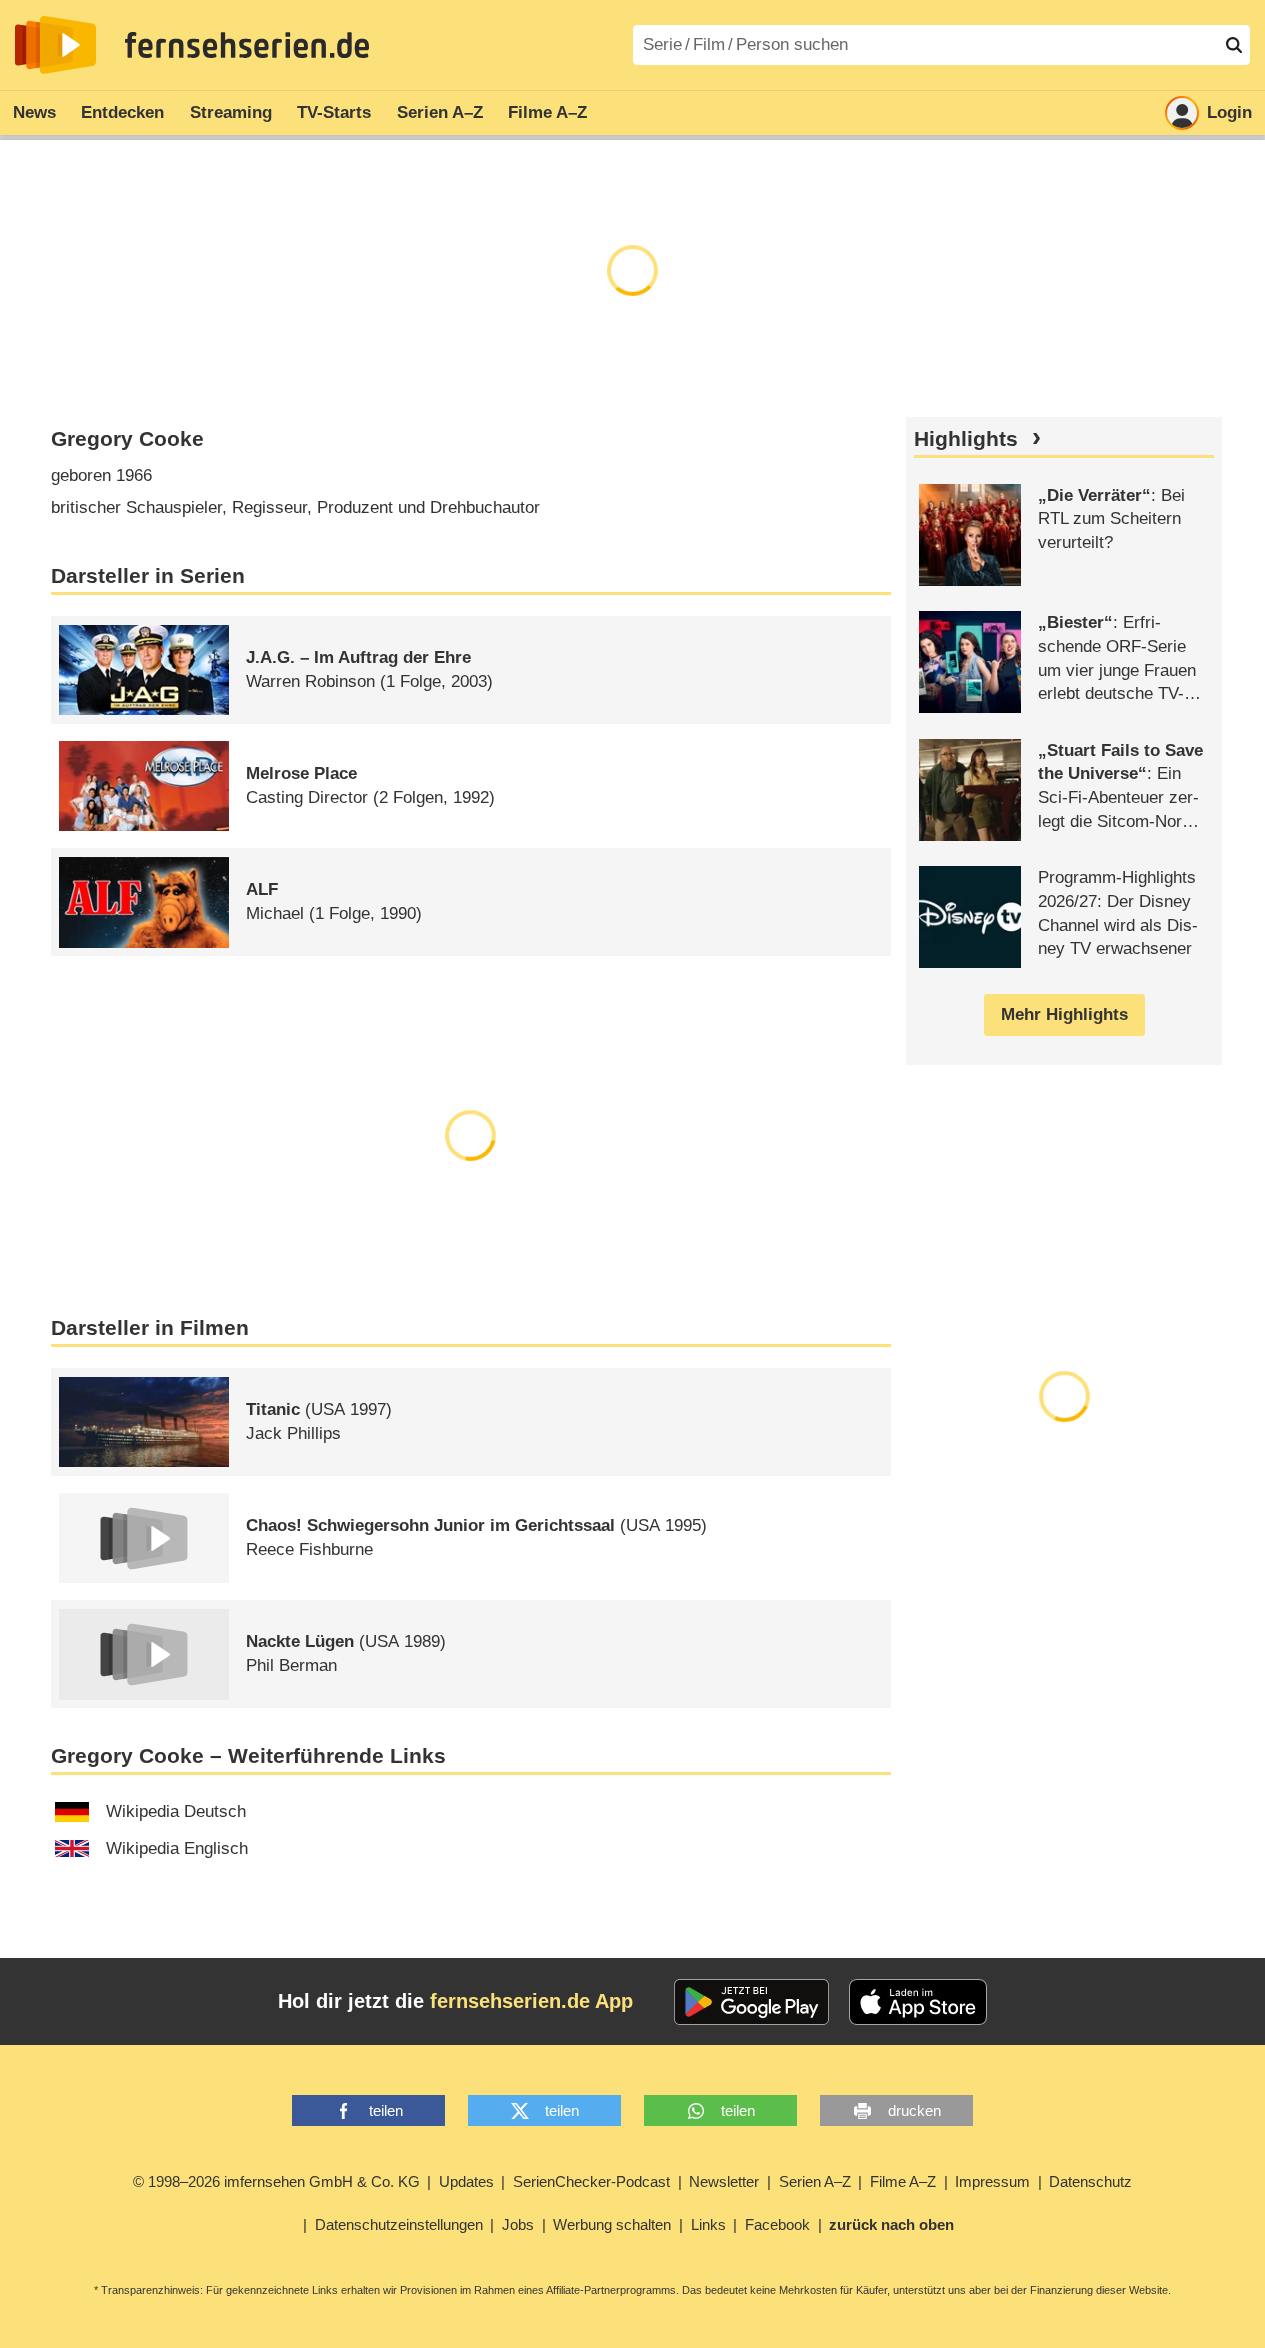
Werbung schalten (612, 2224)
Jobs (518, 2224)
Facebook (777, 2224)
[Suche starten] (1234, 45)
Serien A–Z (440, 112)
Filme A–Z (547, 112)
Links (708, 2224)
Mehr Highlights (1064, 1014)
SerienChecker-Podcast (591, 2181)
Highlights (966, 439)
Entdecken (122, 112)
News (34, 112)
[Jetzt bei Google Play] (751, 2002)
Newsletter (724, 2181)
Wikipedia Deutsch (176, 1811)
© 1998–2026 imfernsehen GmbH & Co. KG (276, 2181)
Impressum (992, 2181)
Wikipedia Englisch (177, 1848)
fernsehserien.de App (531, 2001)
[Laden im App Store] (918, 2002)
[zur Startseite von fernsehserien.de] (55, 45)
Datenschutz (1090, 2181)
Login (1229, 112)
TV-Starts (334, 112)
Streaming (231, 112)
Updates (466, 2181)
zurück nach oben (891, 2224)
